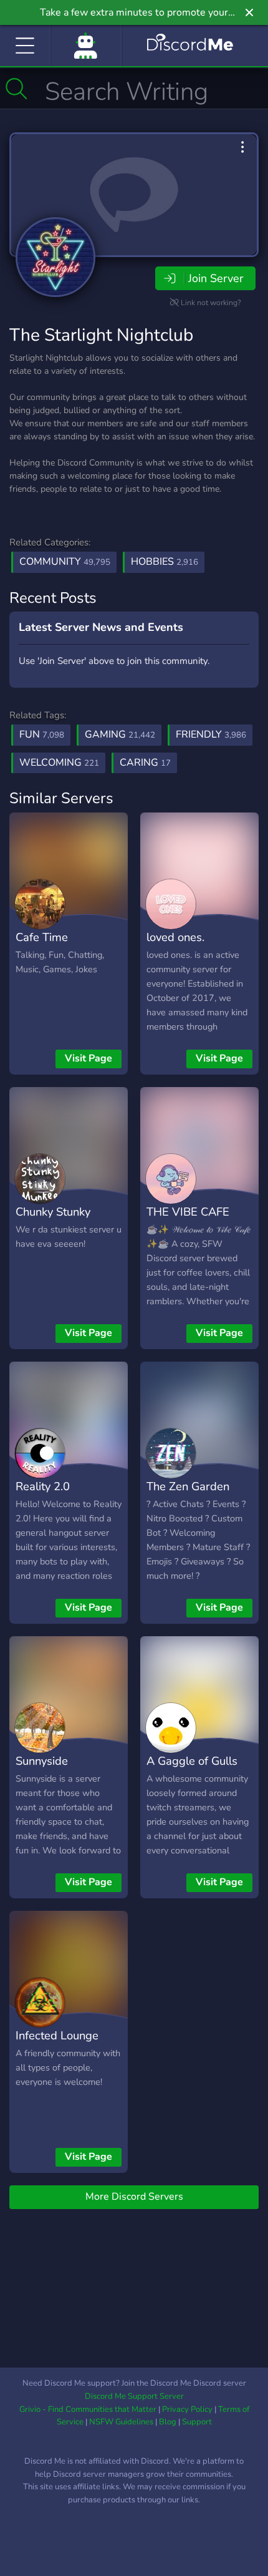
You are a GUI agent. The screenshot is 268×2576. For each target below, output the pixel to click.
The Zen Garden (188, 1486)
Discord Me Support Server (134, 2396)
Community (65, 562)
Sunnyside (42, 1761)
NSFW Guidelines (121, 2422)
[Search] (17, 89)
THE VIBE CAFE (188, 1212)
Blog (168, 2422)
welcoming (59, 763)
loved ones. (175, 937)
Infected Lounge (57, 2035)
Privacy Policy (187, 2409)
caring (145, 763)
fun (42, 734)
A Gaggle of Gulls (192, 1761)
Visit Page (89, 1058)
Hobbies (165, 562)
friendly (211, 734)
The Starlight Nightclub (101, 335)
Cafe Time (42, 937)
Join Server (216, 278)
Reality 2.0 (43, 1486)
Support (197, 2422)
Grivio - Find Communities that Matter (88, 2409)
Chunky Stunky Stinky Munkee (53, 1221)
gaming (120, 734)
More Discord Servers (134, 2197)
